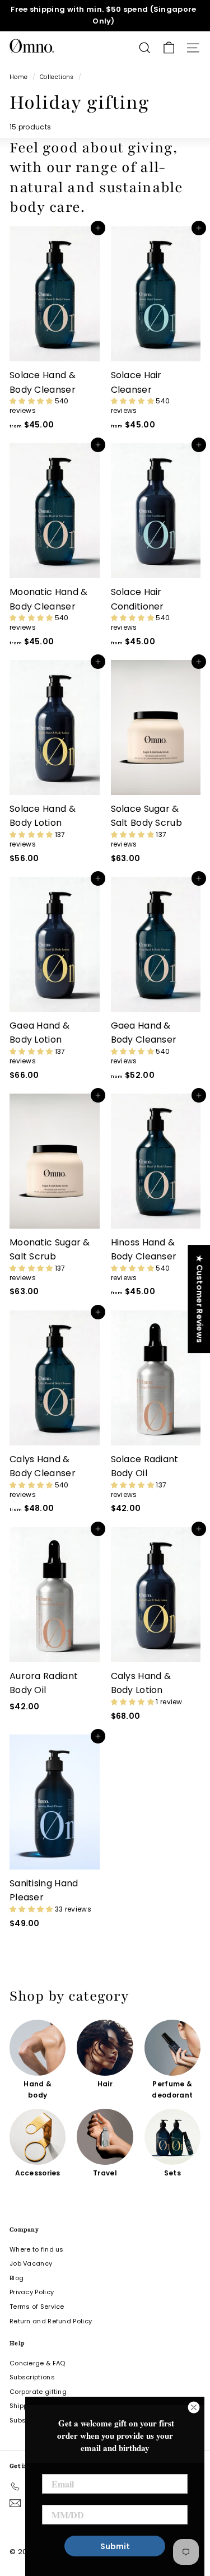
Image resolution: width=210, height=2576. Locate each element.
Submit (115, 2546)
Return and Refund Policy (51, 2321)
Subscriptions (32, 2377)
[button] (32, 401)
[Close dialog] (194, 2407)
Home (18, 77)
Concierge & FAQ (38, 2363)
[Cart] (169, 48)
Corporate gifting (38, 2392)
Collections (57, 77)
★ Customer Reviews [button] (199, 1299)
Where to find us (37, 2249)
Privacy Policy (32, 2292)
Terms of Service (37, 2307)
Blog (17, 2278)
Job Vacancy (31, 2263)
